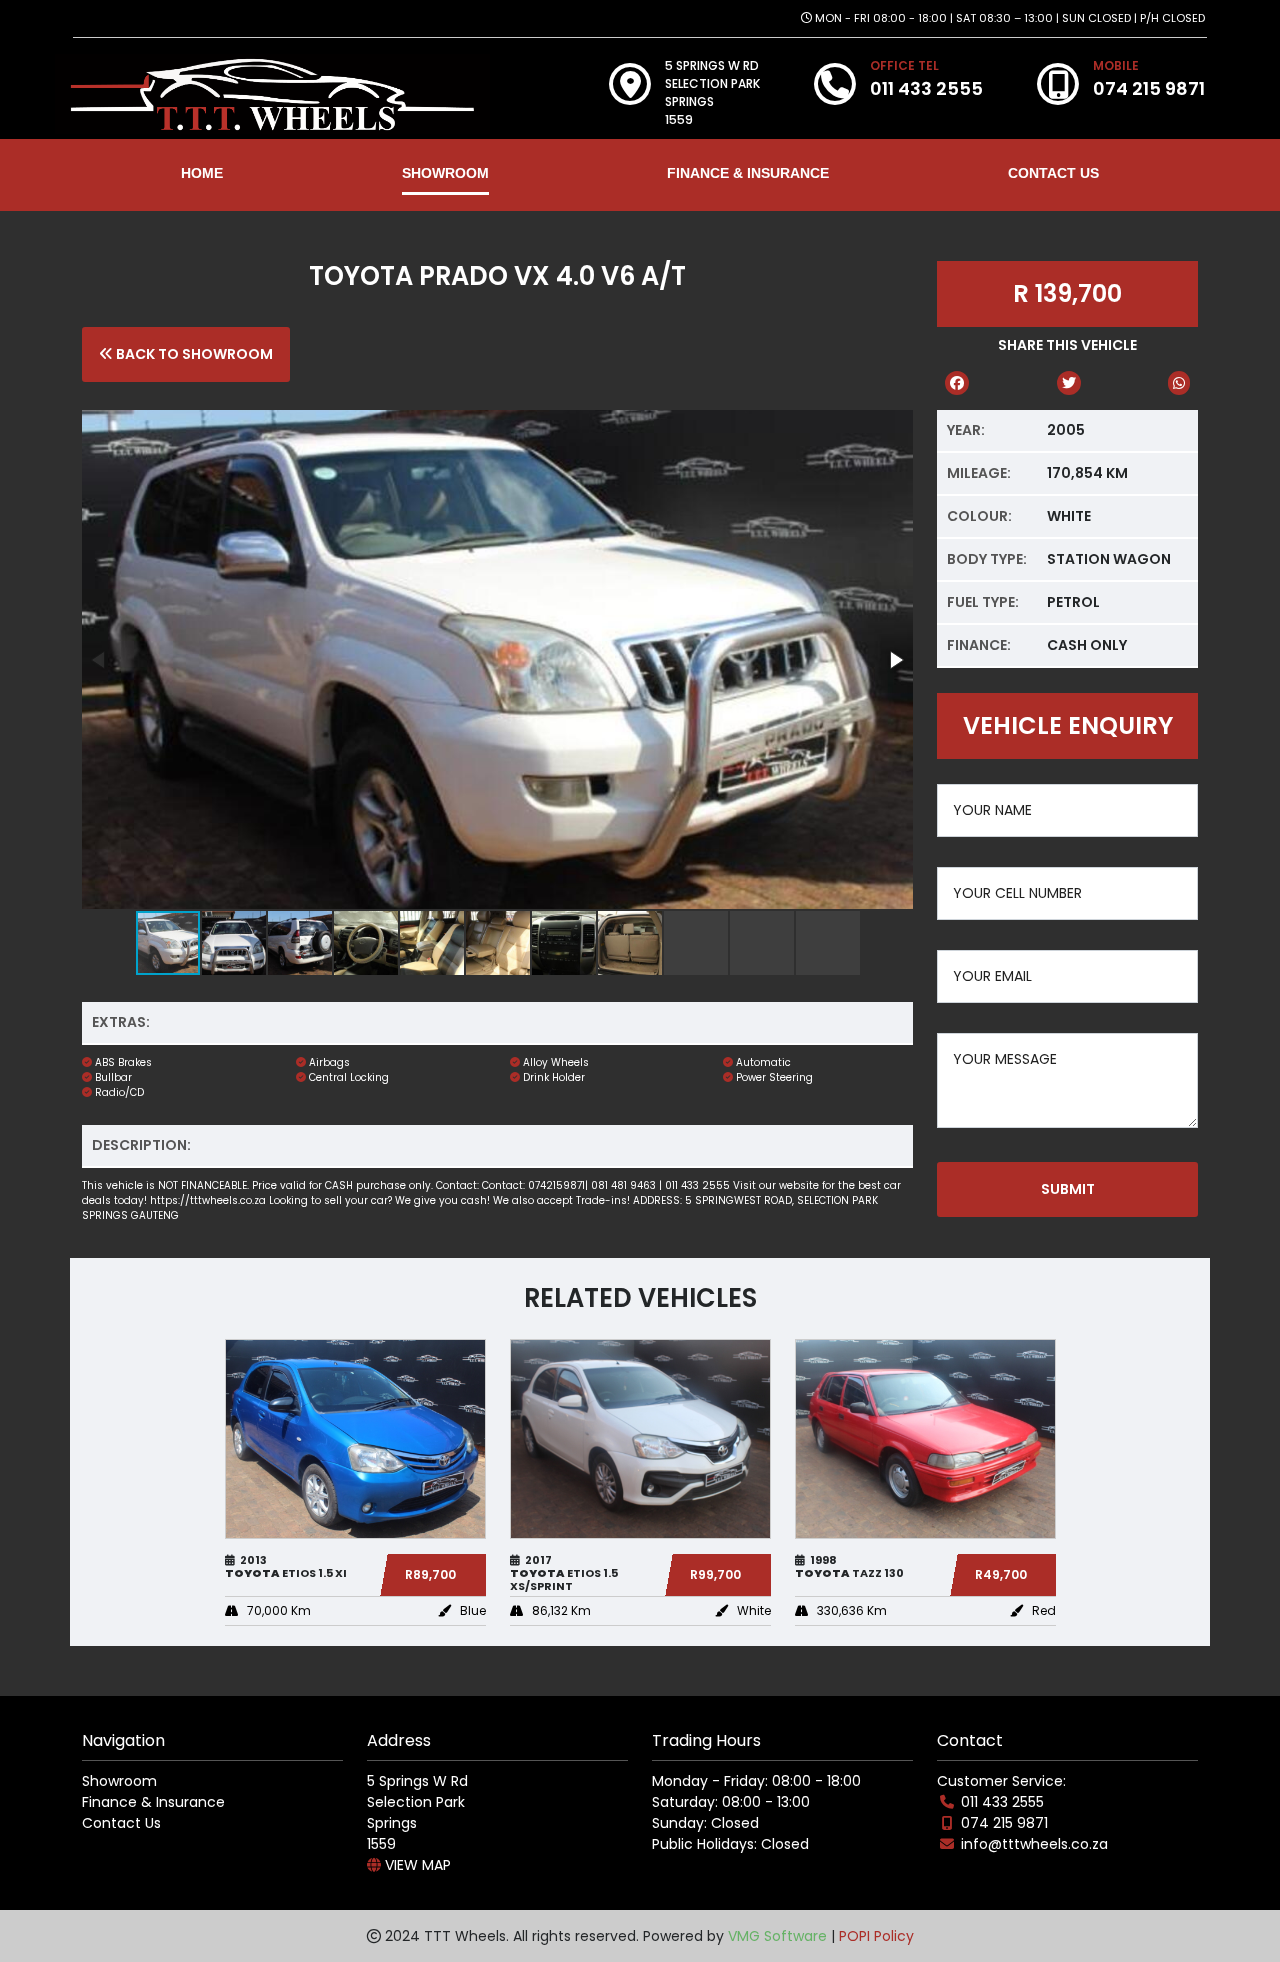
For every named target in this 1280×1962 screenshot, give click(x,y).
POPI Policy (876, 1936)
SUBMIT (1068, 1189)
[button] (895, 660)
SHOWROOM (445, 173)
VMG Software (777, 1936)
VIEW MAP (416, 1865)
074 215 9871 (1004, 1823)
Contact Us (121, 1823)
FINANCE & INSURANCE (748, 173)
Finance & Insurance (153, 1802)
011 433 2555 (1002, 1802)
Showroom (119, 1781)
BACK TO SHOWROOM (193, 354)
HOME (202, 173)
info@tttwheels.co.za (1034, 1844)
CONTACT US (1053, 173)
